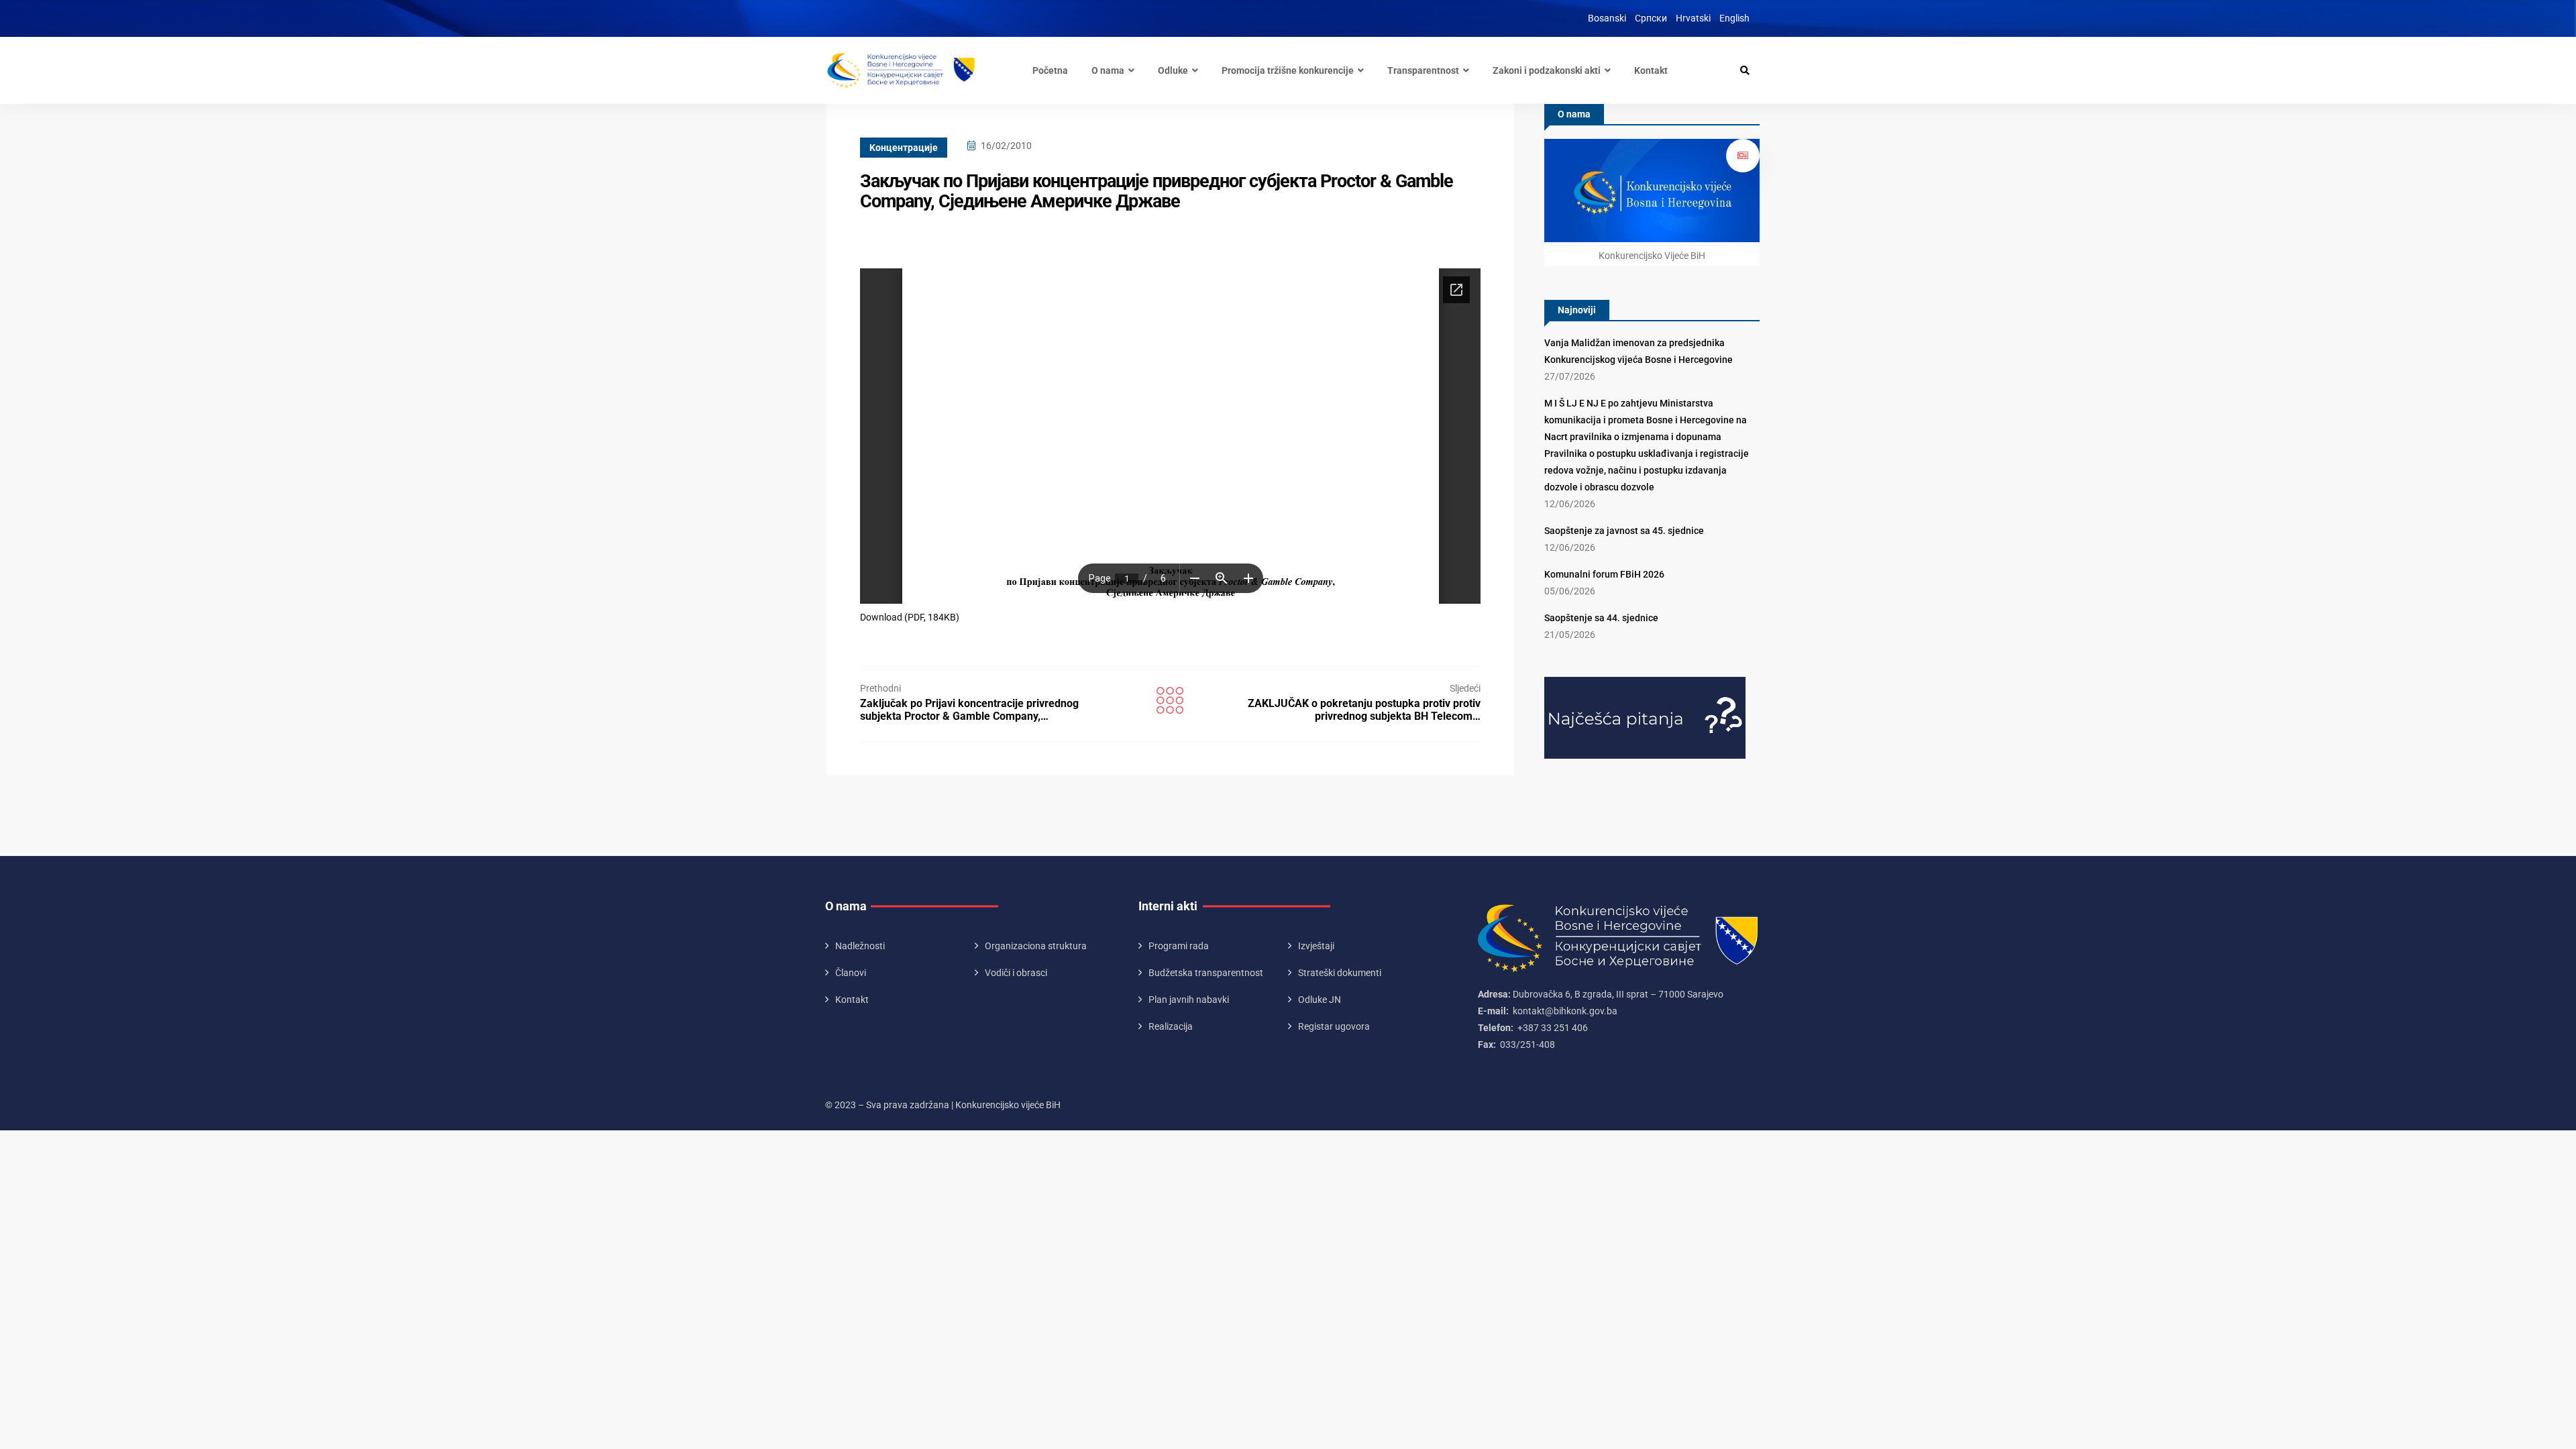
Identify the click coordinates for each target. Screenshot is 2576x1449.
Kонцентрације (904, 148)
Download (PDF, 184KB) (910, 617)
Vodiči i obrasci (1016, 973)
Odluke (1173, 70)
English (1734, 18)
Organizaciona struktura (1036, 946)
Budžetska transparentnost (1206, 973)
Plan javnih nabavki (1189, 1000)
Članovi (851, 973)
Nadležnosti (860, 946)
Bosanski (1607, 18)
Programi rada (1179, 946)
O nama (1108, 70)
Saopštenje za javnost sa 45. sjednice (1624, 531)
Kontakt (1651, 70)
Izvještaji (1316, 946)
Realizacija (1171, 1026)
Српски (1651, 18)
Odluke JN (1320, 1000)
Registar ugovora (1334, 1026)
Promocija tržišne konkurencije (1288, 70)
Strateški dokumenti (1340, 973)
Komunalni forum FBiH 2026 (1604, 574)
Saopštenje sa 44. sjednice (1601, 618)
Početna (1050, 70)
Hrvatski (1693, 18)
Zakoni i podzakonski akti (1547, 70)
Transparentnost (1423, 70)
